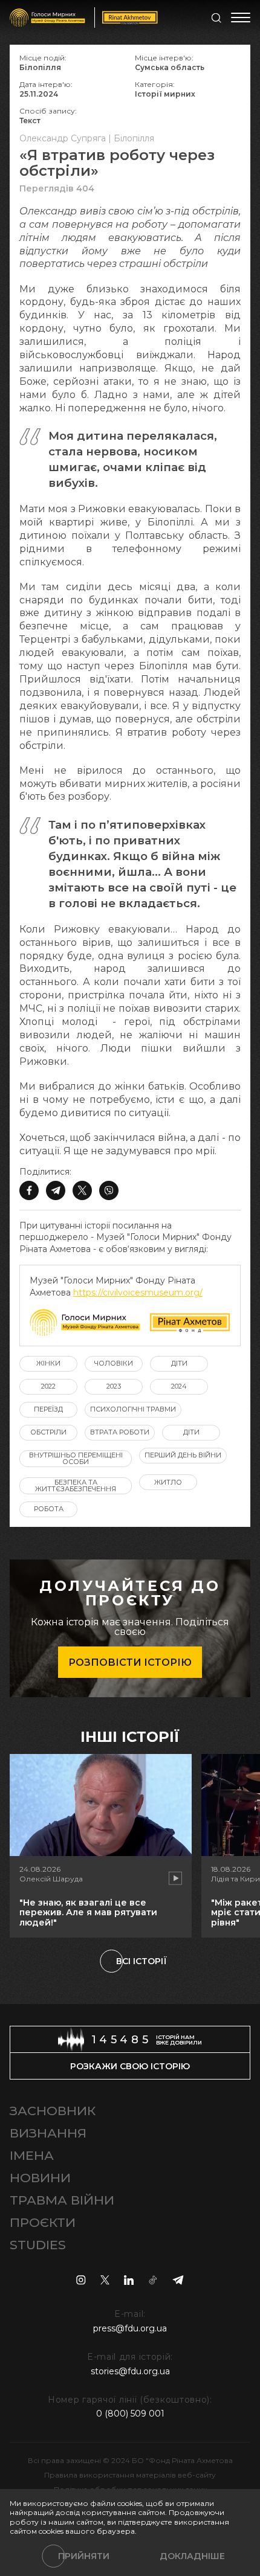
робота (49, 1509)
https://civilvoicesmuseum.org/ (138, 1293)
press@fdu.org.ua (130, 2328)
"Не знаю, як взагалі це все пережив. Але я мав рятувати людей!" (88, 1913)
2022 (48, 1386)
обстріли (48, 1432)
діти (179, 1363)
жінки (48, 1363)
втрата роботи (120, 1432)
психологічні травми (133, 1409)
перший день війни (183, 1455)
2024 (179, 1386)
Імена (32, 2155)
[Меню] (241, 18)
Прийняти (84, 2556)
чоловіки (114, 1363)
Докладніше (192, 2556)
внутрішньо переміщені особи (76, 1458)
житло (168, 1482)
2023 (114, 1386)
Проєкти (43, 2222)
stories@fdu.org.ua (130, 2371)
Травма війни (62, 2200)
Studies (38, 2245)
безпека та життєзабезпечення (76, 1486)
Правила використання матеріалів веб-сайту (130, 2475)
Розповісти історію (130, 1662)
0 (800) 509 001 (130, 2414)
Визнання (48, 2133)
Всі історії (141, 1961)
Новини (40, 2178)
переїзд (48, 1409)
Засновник (53, 2111)
